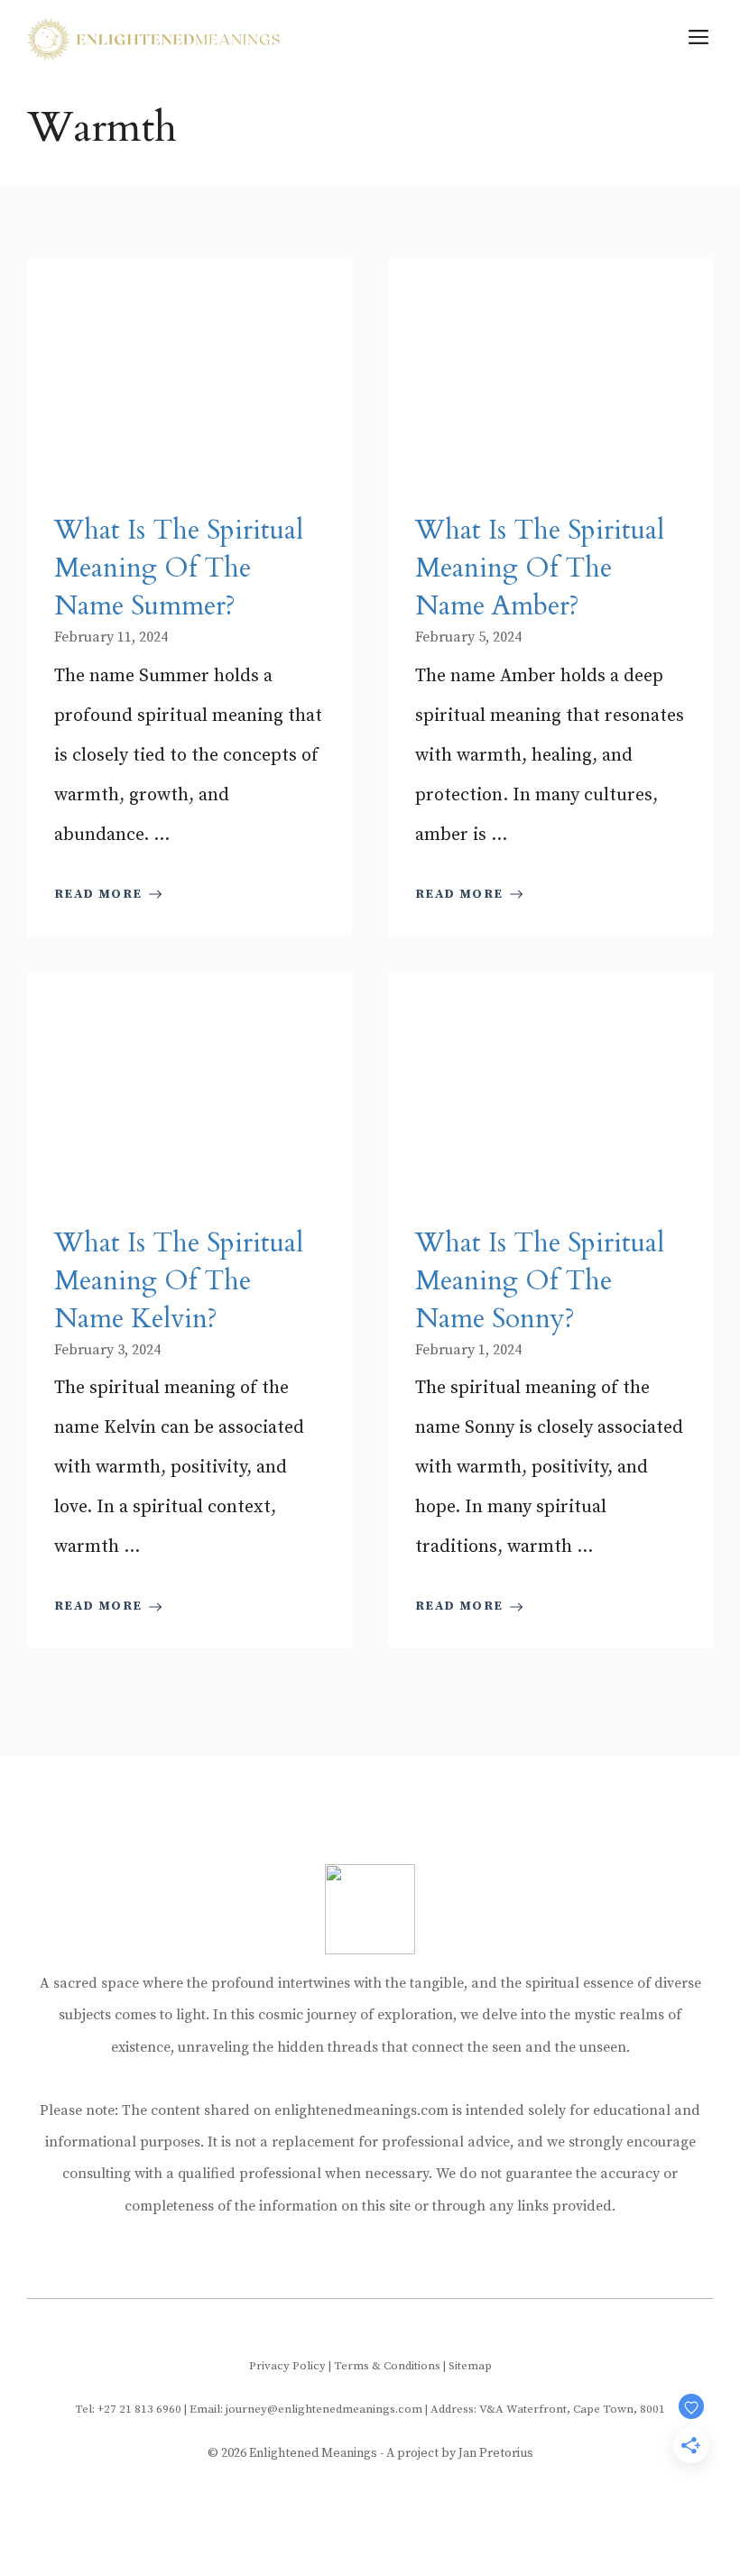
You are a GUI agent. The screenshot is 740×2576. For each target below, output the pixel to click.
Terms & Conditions (387, 2366)
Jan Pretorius (496, 2453)
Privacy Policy (287, 2366)
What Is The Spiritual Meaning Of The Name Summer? (179, 568)
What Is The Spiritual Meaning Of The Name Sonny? (540, 1281)
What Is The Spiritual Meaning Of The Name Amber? (540, 568)
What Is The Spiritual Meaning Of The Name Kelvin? (179, 1281)
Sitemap (470, 2366)
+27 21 (116, 2409)
